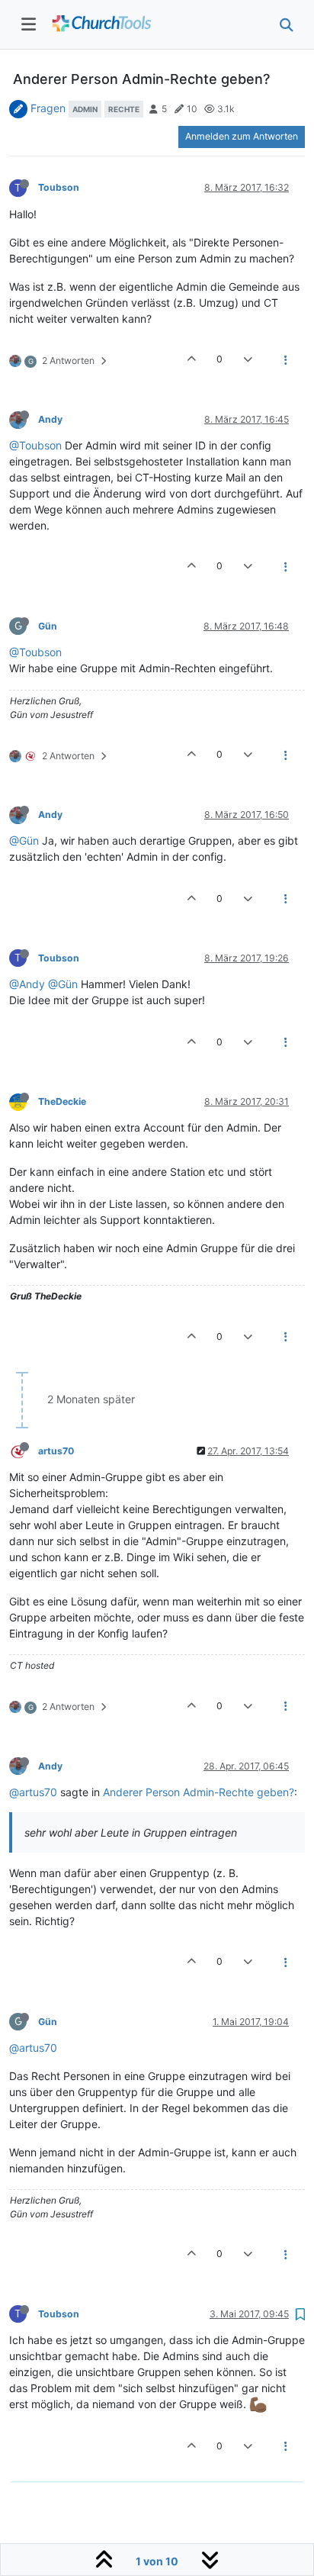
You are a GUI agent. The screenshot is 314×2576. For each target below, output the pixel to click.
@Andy (27, 984)
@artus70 (33, 1792)
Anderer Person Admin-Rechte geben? (199, 1792)
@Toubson (35, 445)
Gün (48, 626)
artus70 (56, 1451)
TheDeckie (62, 1101)
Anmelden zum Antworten (242, 136)
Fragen (48, 108)
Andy (50, 419)
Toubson (59, 187)
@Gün (24, 840)
